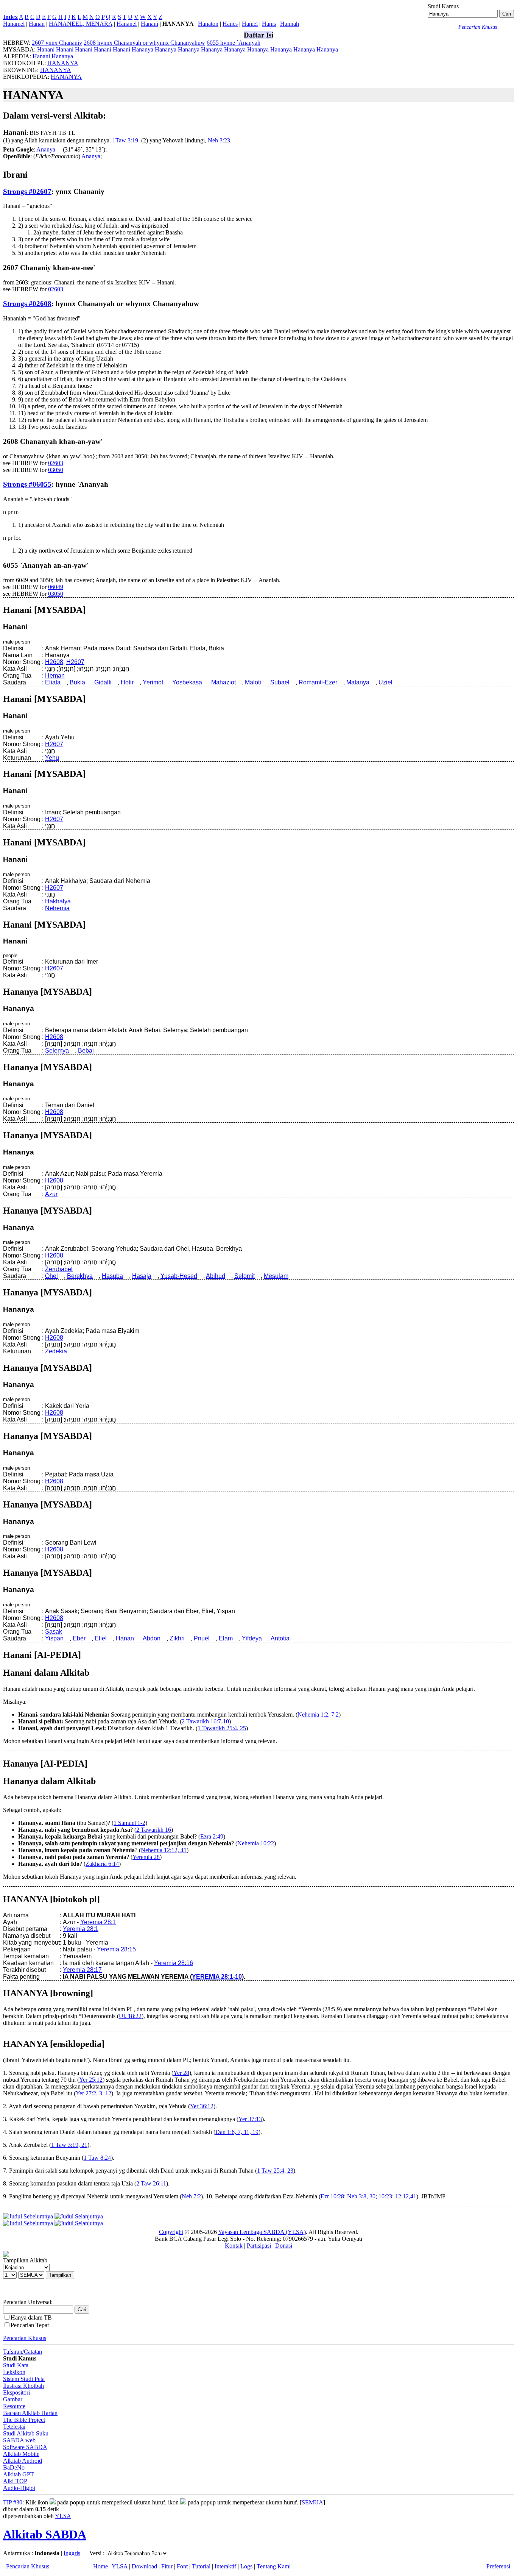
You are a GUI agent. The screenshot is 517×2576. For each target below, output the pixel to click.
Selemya (57, 1051)
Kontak (234, 2246)
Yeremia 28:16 (174, 1963)
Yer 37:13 (250, 2119)
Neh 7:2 (191, 2196)
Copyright (171, 2232)
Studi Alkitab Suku (26, 2433)
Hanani (149, 24)
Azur (51, 1194)
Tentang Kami (274, 2566)
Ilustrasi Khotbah (23, 2386)
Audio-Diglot (19, 2488)
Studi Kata (16, 2365)
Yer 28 (181, 2073)
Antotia (280, 1638)
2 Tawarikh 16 (154, 1830)
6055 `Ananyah (234, 43)
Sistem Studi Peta (24, 2379)
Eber (79, 1638)
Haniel (250, 24)
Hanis (269, 24)
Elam (226, 1638)
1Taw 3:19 (125, 140)
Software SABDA (25, 2447)
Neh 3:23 (219, 140)
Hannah (290, 24)
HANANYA (63, 63)
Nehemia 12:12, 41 (164, 1850)
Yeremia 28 (146, 1857)
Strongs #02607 (27, 191)
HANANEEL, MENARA (81, 24)
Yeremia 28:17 (82, 1970)
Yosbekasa (187, 682)
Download (144, 2566)
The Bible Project (24, 2420)
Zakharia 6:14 (102, 1864)
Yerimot (153, 682)
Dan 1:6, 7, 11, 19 (237, 2132)
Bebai (86, 1051)
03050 (56, 470)
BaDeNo (14, 2467)
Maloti (253, 682)
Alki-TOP (15, 2481)
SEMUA (312, 2502)
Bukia (77, 682)
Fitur (167, 2566)
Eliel (101, 1638)
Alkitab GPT (19, 2474)
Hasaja (142, 1276)
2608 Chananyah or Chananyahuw (144, 43)
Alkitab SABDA (45, 2534)
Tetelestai (14, 2427)
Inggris (72, 2553)
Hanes (230, 24)
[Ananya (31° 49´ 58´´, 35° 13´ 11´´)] (59, 149)
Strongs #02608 (27, 304)
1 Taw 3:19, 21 (69, 2145)
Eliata (53, 682)
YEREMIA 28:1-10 (217, 1977)
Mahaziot (223, 682)
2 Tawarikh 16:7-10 (205, 1721)
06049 (56, 587)
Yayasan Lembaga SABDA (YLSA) (262, 2232)
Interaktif (225, 2566)
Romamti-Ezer (318, 682)
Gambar (13, 2399)
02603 (56, 289)
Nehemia (57, 908)
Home (100, 2566)
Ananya (46, 149)
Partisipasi (259, 2246)
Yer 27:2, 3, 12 (93, 2093)
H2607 (75, 662)
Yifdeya (252, 1638)
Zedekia (56, 1351)
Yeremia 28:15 (116, 1949)
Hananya (142, 49)
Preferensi (498, 2566)
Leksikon (14, 2372)
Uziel (385, 682)
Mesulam (276, 1276)
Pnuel (202, 1638)
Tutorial (201, 2566)
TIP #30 (13, 2502)
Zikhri (177, 1638)
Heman (55, 676)
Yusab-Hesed (179, 1276)
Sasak (54, 1632)
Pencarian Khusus (25, 2338)
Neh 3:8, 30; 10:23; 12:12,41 (382, 2196)
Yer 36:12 (202, 2106)
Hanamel (14, 24)
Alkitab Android (23, 2461)
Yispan (54, 1638)
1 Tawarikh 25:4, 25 (222, 1728)
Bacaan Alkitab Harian (30, 2413)
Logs (246, 2566)
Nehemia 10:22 (256, 1843)
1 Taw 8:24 (97, 2158)
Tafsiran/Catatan (23, 2352)
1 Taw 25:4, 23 (275, 2171)
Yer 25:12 (91, 2080)
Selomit (244, 1276)
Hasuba (112, 1276)
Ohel (51, 1276)
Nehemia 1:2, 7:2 (318, 1714)
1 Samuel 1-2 (129, 1823)
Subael (280, 682)
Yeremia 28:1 (98, 1922)
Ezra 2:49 (212, 1836)
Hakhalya (58, 901)
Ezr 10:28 (332, 2196)
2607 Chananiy (57, 43)
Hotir (127, 682)
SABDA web (19, 2440)
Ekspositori (16, 2392)
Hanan (37, 24)
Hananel (127, 24)
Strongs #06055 (27, 484)
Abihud (216, 1276)
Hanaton (208, 24)
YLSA (63, 2516)
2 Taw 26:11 (151, 2183)
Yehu (52, 758)
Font (182, 2566)
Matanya (358, 682)
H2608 (54, 662)
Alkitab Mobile (21, 2454)
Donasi (284, 2246)
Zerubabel (59, 1269)
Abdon (152, 1638)
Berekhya (80, 1276)
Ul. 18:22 (130, 2016)
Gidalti (103, 682)
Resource (14, 2406)
